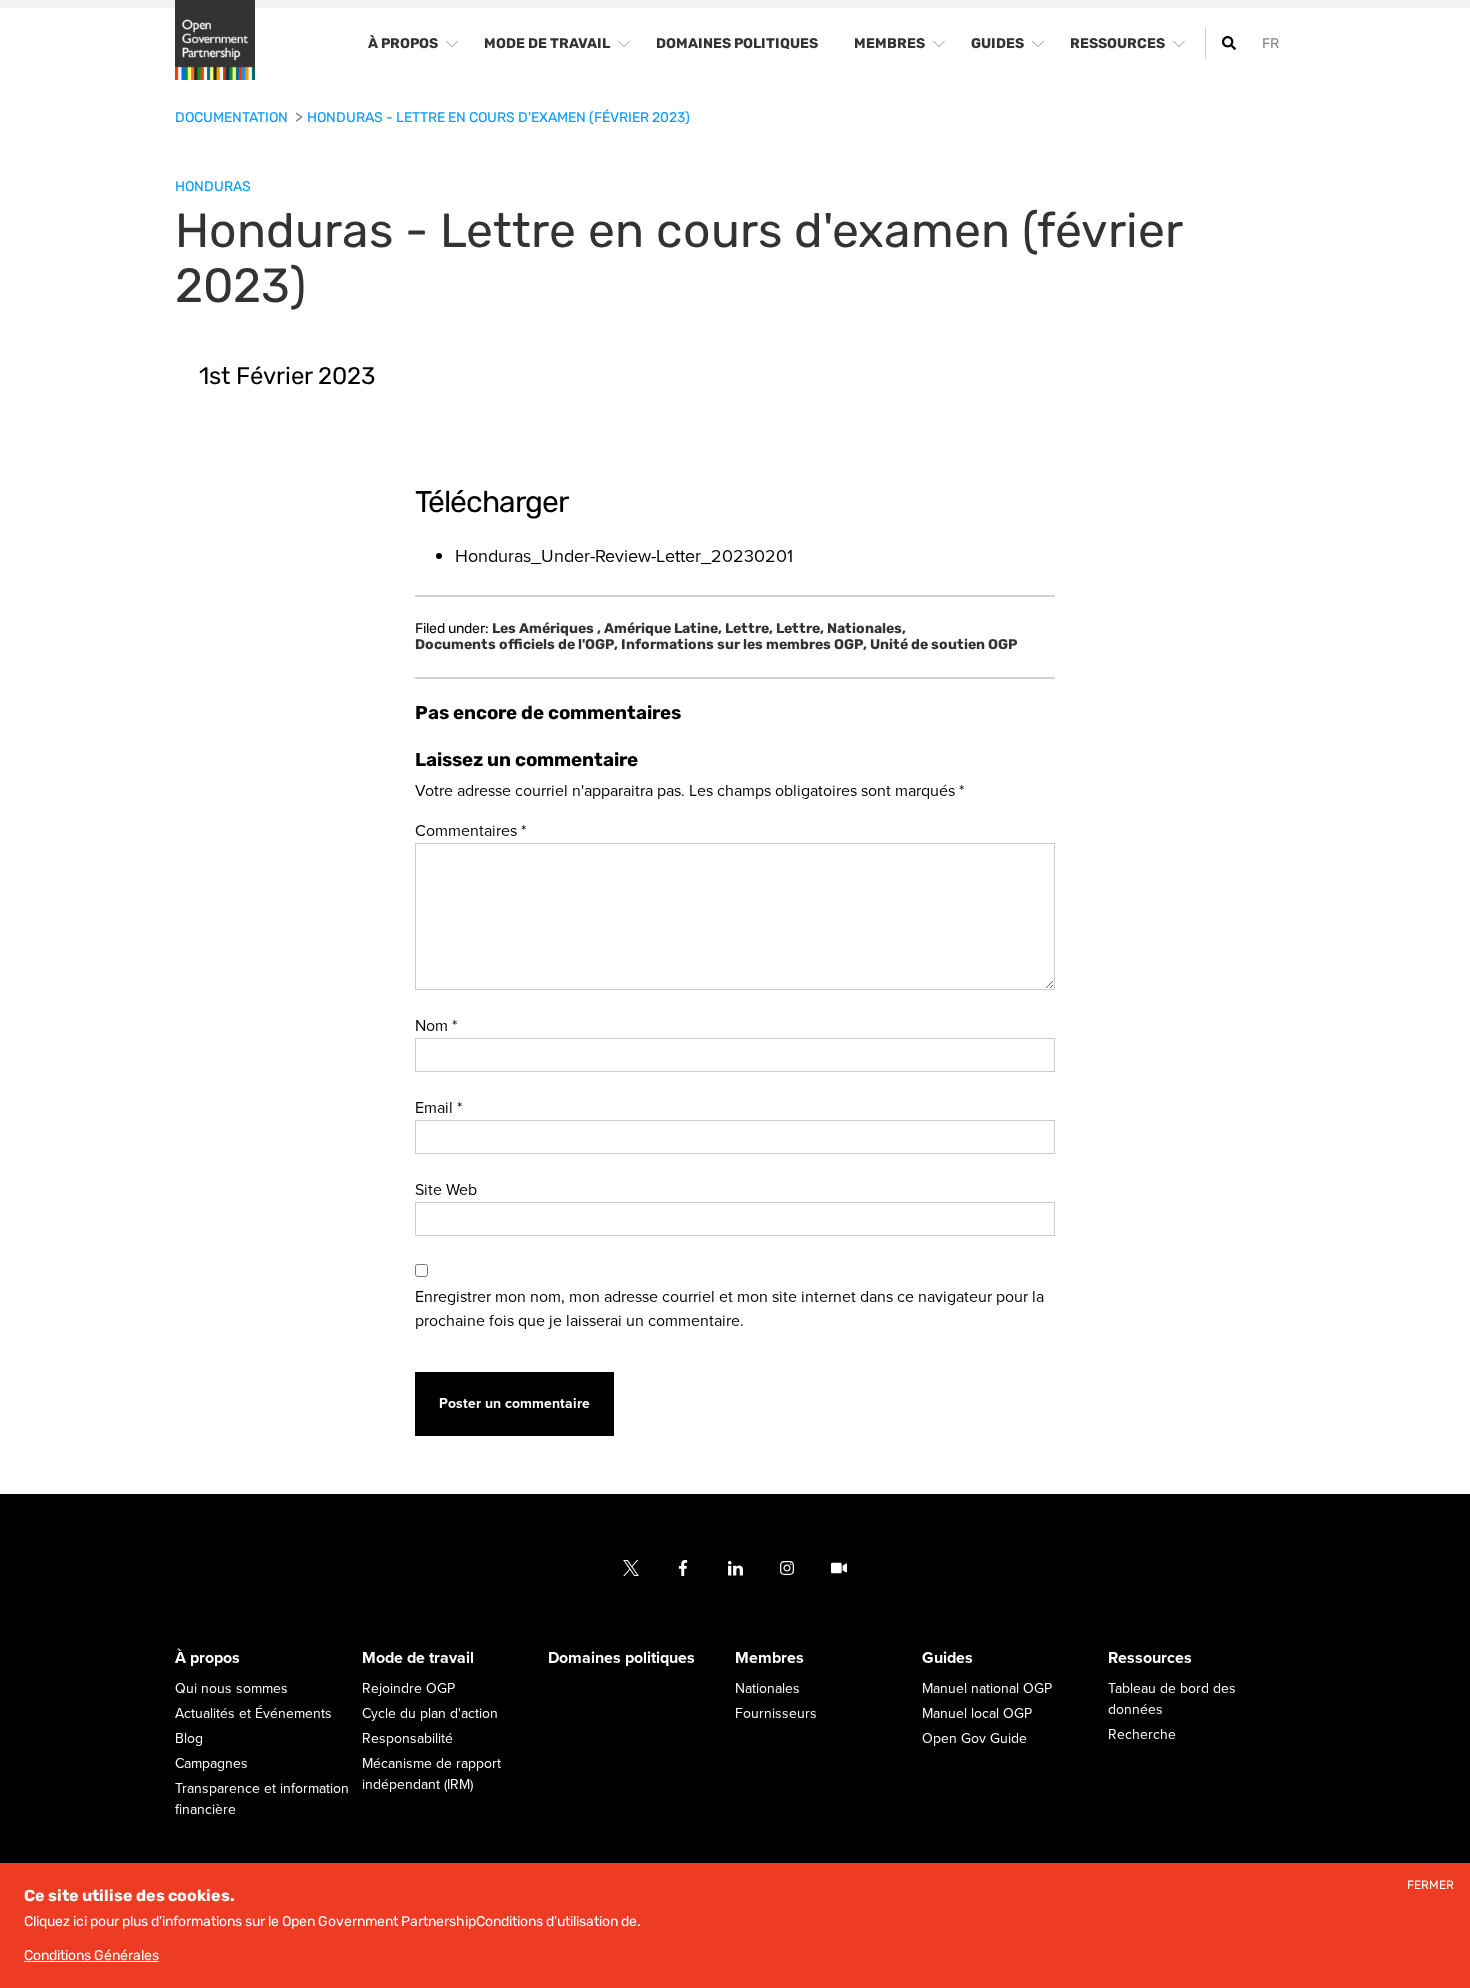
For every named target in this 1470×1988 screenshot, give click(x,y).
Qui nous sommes (231, 1689)
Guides (947, 1659)
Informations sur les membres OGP (744, 645)
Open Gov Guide (974, 1739)
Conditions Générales (91, 1955)
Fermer (1430, 1885)
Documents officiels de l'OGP (516, 645)
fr (1270, 43)
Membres (769, 1659)
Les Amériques (546, 629)
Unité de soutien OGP (943, 645)
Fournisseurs (776, 1714)
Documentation (233, 117)
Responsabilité (407, 1739)
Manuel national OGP (987, 1689)
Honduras (213, 186)
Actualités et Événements (253, 1714)
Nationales (866, 629)
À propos (207, 1659)
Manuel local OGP (977, 1714)
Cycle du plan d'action (430, 1714)
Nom (436, 1026)
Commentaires (470, 831)
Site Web (446, 1190)
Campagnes (211, 1764)
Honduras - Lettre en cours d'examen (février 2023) (498, 117)
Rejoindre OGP (408, 1689)
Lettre (749, 629)
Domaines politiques (621, 1659)
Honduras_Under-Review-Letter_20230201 (624, 556)
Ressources (1150, 1659)
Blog (189, 1739)
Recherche (1142, 1735)
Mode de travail (418, 1659)
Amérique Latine (663, 629)
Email (438, 1108)
